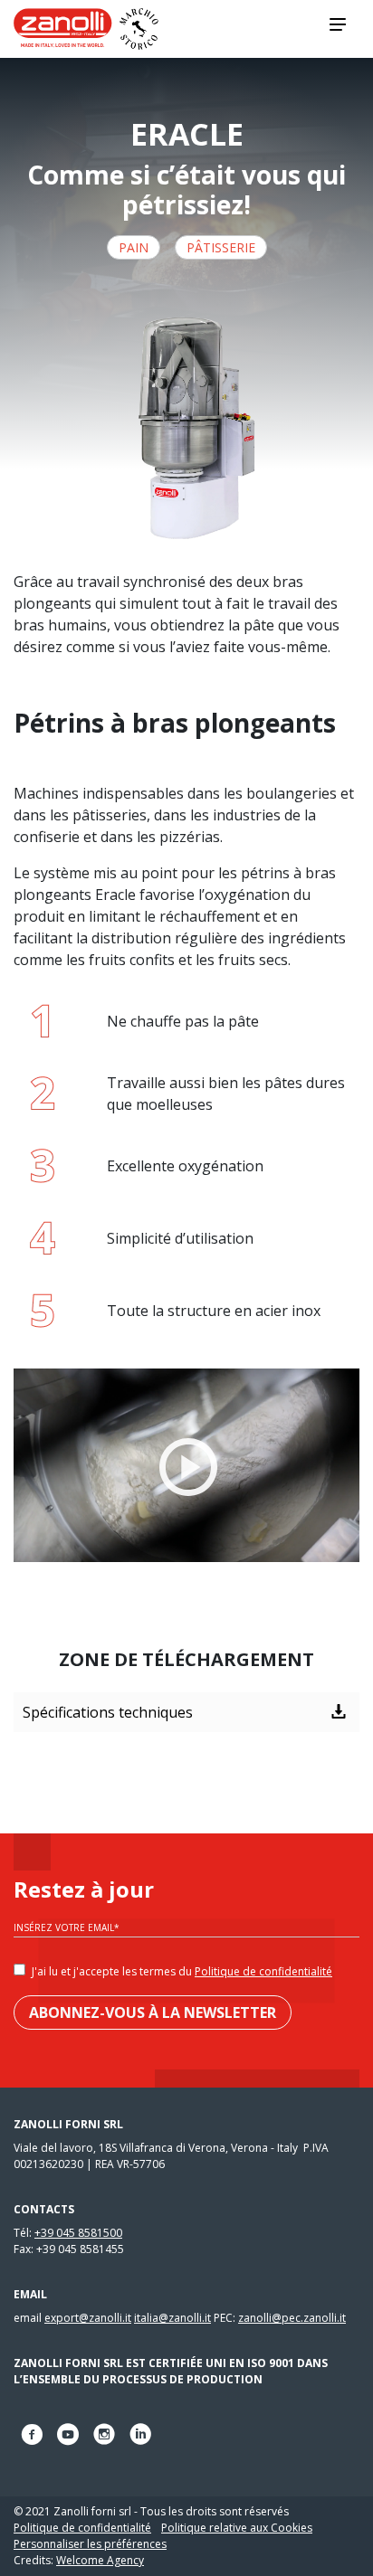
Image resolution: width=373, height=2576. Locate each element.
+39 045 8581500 (78, 2233)
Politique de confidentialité (263, 1971)
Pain (134, 247)
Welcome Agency (100, 2560)
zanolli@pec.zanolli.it (292, 2318)
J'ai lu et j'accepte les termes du (182, 1971)
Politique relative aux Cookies (237, 2528)
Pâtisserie (221, 247)
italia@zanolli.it (172, 2318)
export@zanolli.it (88, 2318)
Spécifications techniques (108, 1712)
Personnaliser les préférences (90, 2544)
